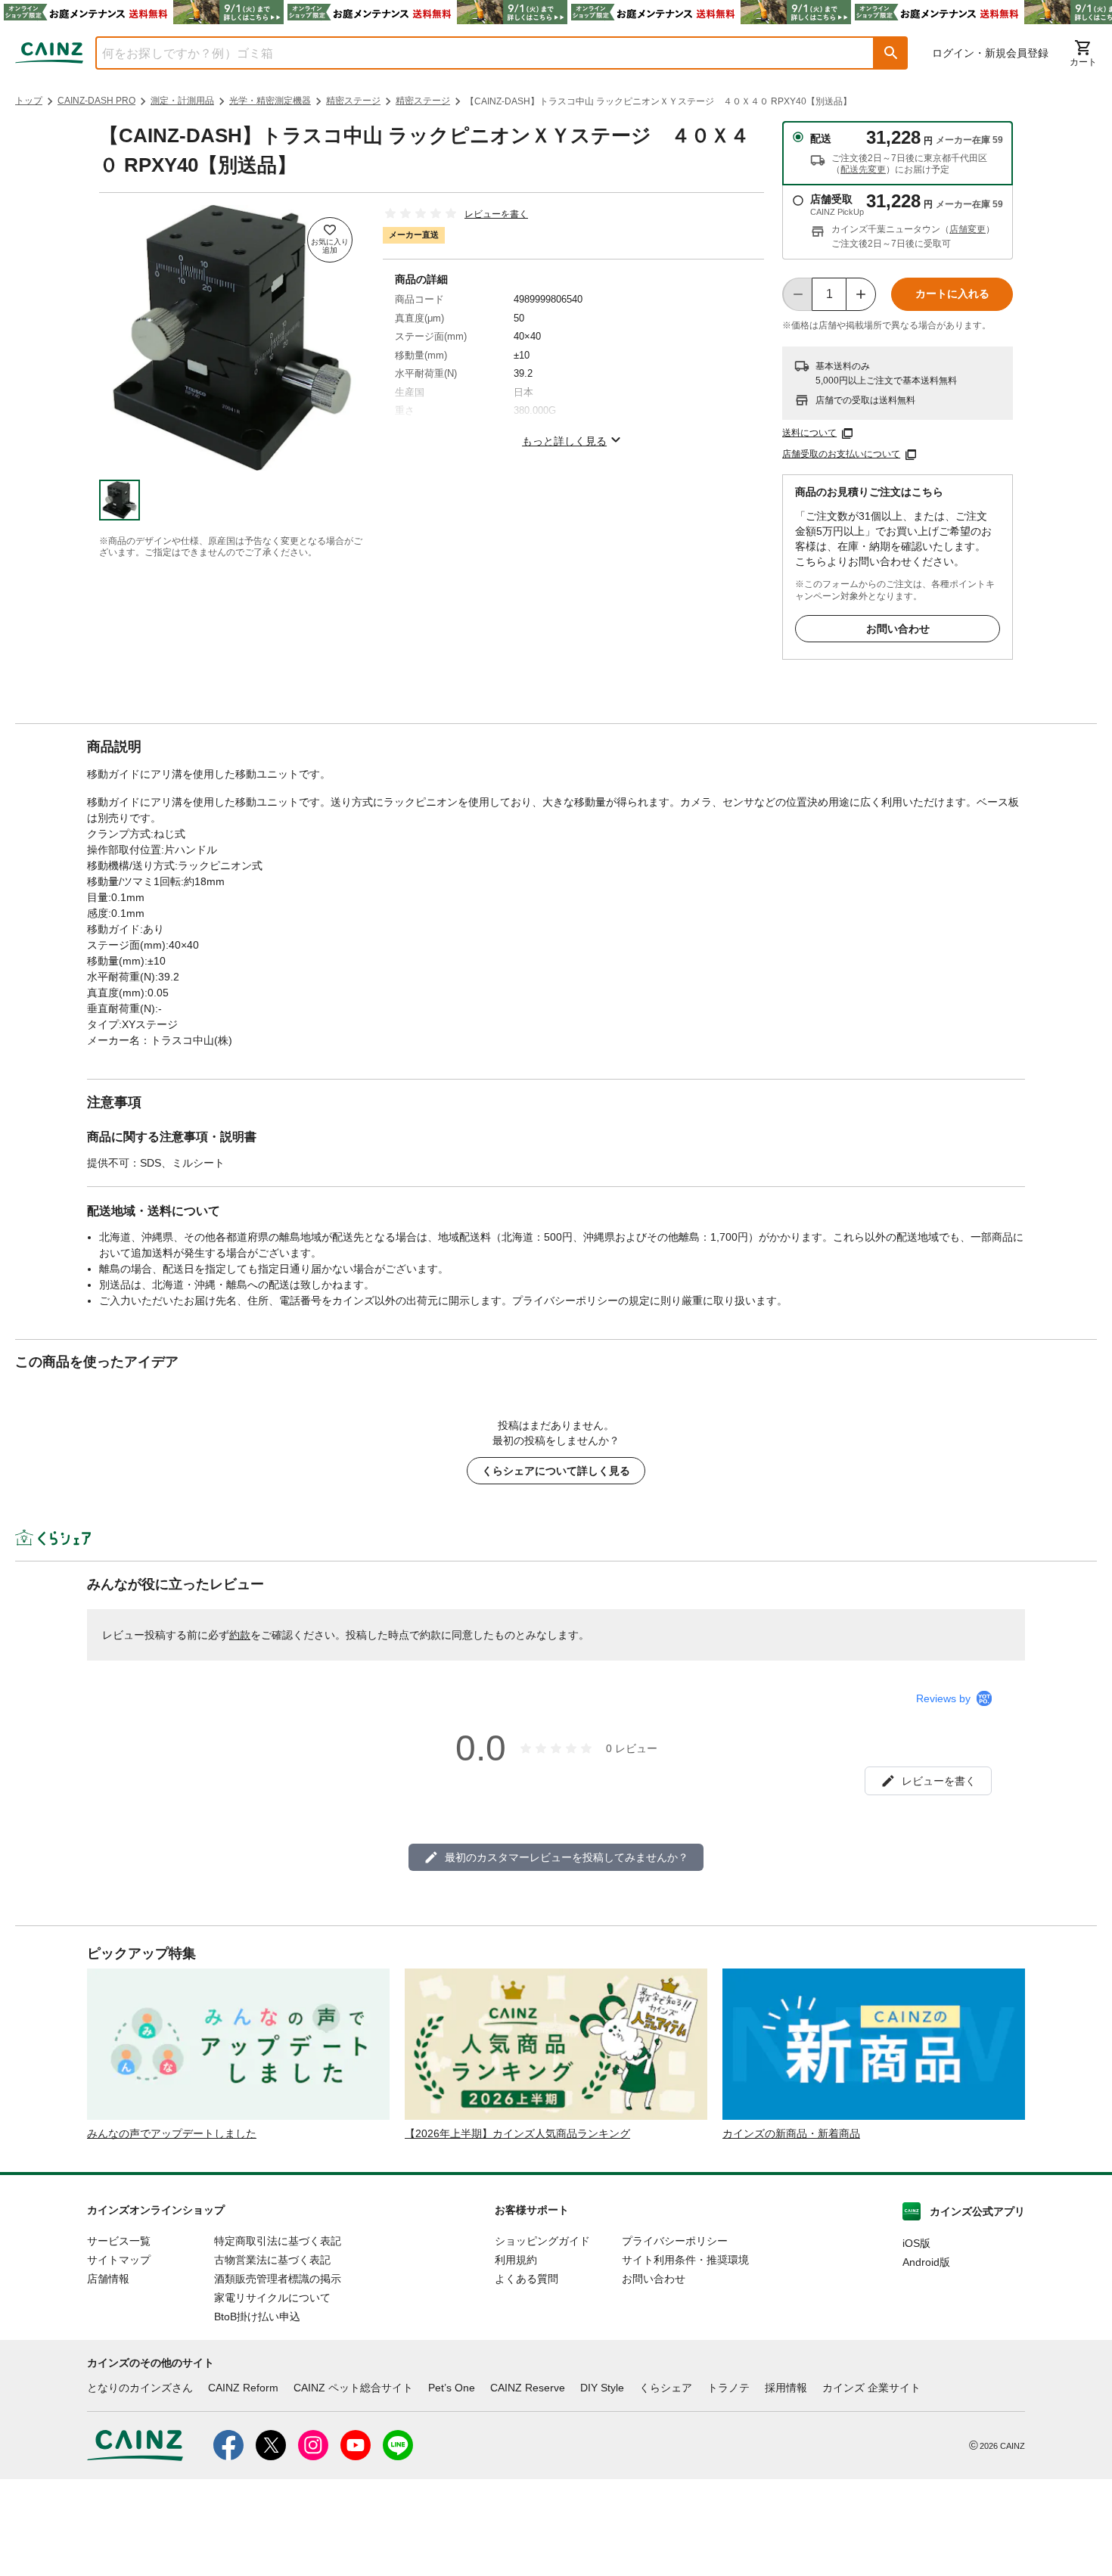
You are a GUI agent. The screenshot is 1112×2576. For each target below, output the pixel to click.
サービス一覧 (119, 2241)
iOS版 (916, 2243)
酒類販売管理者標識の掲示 (278, 2279)
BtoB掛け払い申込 (257, 2317)
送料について (809, 433)
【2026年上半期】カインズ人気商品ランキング (517, 2133)
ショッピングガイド (542, 2241)
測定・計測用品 (182, 101)
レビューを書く (496, 214)
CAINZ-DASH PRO (96, 101)
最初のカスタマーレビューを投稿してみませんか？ (567, 1857)
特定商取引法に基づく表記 (278, 2241)
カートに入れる (952, 294)
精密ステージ (353, 101)
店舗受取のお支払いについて (841, 454)
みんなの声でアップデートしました (172, 2133)
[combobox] (474, 53)
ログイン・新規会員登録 (990, 53)
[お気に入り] (330, 240)
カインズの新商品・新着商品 (791, 2133)
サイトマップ (119, 2260)
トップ (29, 101)
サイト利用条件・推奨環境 (685, 2260)
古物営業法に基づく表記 (272, 2260)
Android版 (926, 2262)
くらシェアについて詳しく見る (556, 1471)
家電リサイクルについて (272, 2298)
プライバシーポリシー (675, 2241)
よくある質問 (526, 2279)
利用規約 (516, 2260)
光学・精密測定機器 (270, 101)
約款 (240, 1635)
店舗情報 (108, 2279)
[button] (891, 53)
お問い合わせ (898, 629)
